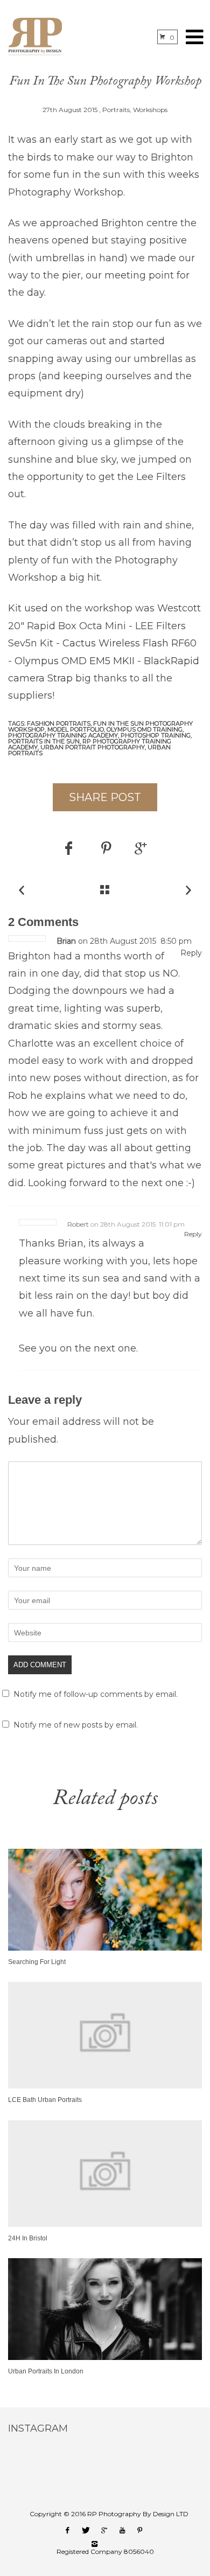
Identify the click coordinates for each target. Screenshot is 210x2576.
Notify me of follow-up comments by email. (96, 1694)
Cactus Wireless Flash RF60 (129, 643)
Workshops (150, 110)
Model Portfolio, (77, 729)
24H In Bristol (28, 2238)
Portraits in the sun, (45, 741)
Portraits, (117, 110)
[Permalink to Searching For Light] (105, 1948)
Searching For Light (37, 1962)
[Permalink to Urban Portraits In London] (105, 2357)
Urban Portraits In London (46, 2371)
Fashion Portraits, (60, 723)
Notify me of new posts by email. (76, 1725)
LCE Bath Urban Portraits (45, 2100)
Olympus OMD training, (145, 729)
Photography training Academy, (64, 735)
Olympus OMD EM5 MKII (75, 661)
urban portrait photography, (94, 747)
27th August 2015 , (72, 110)
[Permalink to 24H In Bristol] (105, 2224)
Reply (191, 953)
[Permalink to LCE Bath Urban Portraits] (105, 2086)
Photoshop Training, (156, 735)
